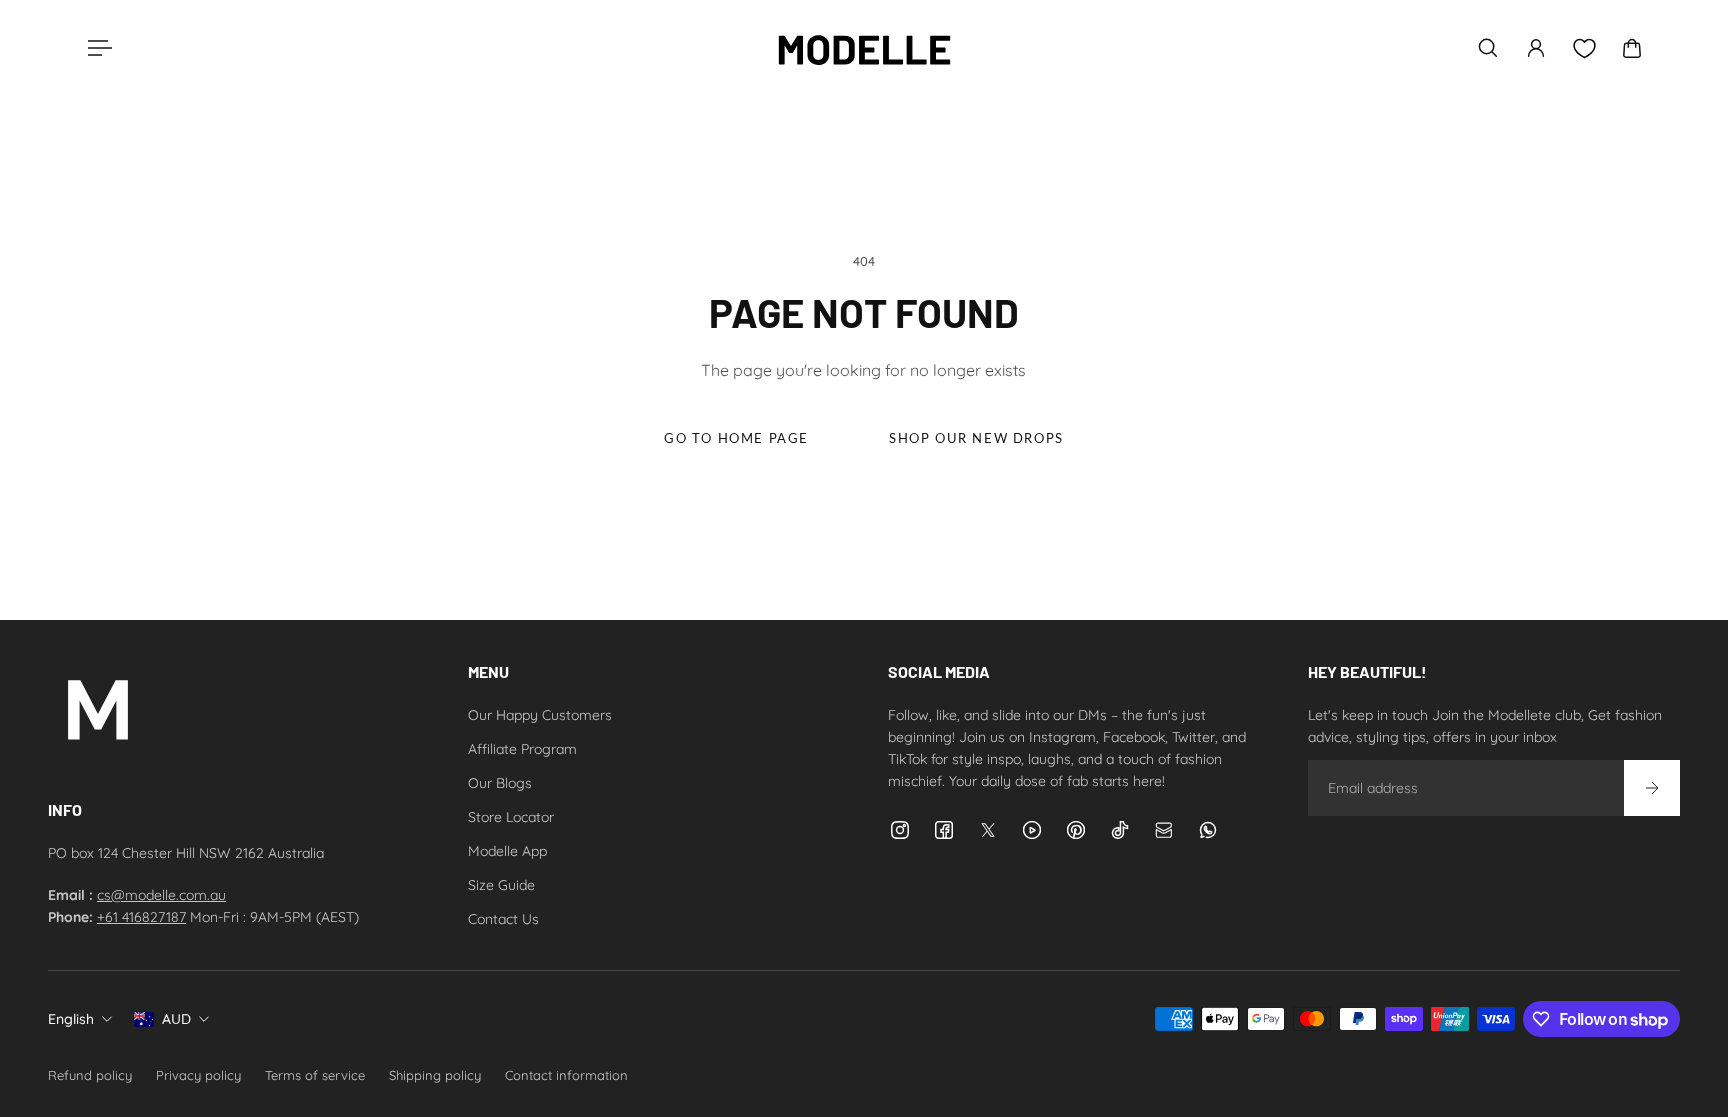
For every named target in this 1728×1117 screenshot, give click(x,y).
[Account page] (1536, 48)
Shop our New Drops (976, 438)
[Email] (1164, 830)
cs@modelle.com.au (161, 895)
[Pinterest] (1076, 830)
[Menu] (96, 48)
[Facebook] (944, 830)
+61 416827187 (141, 917)
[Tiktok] (1120, 830)
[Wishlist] (1584, 48)
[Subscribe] (1652, 788)
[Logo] (864, 48)
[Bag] (1632, 48)
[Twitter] (988, 830)
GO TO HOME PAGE (736, 438)
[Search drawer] (1488, 48)
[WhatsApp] (1208, 830)
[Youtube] (1032, 830)
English (71, 1019)
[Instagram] (900, 830)
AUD (176, 1019)
